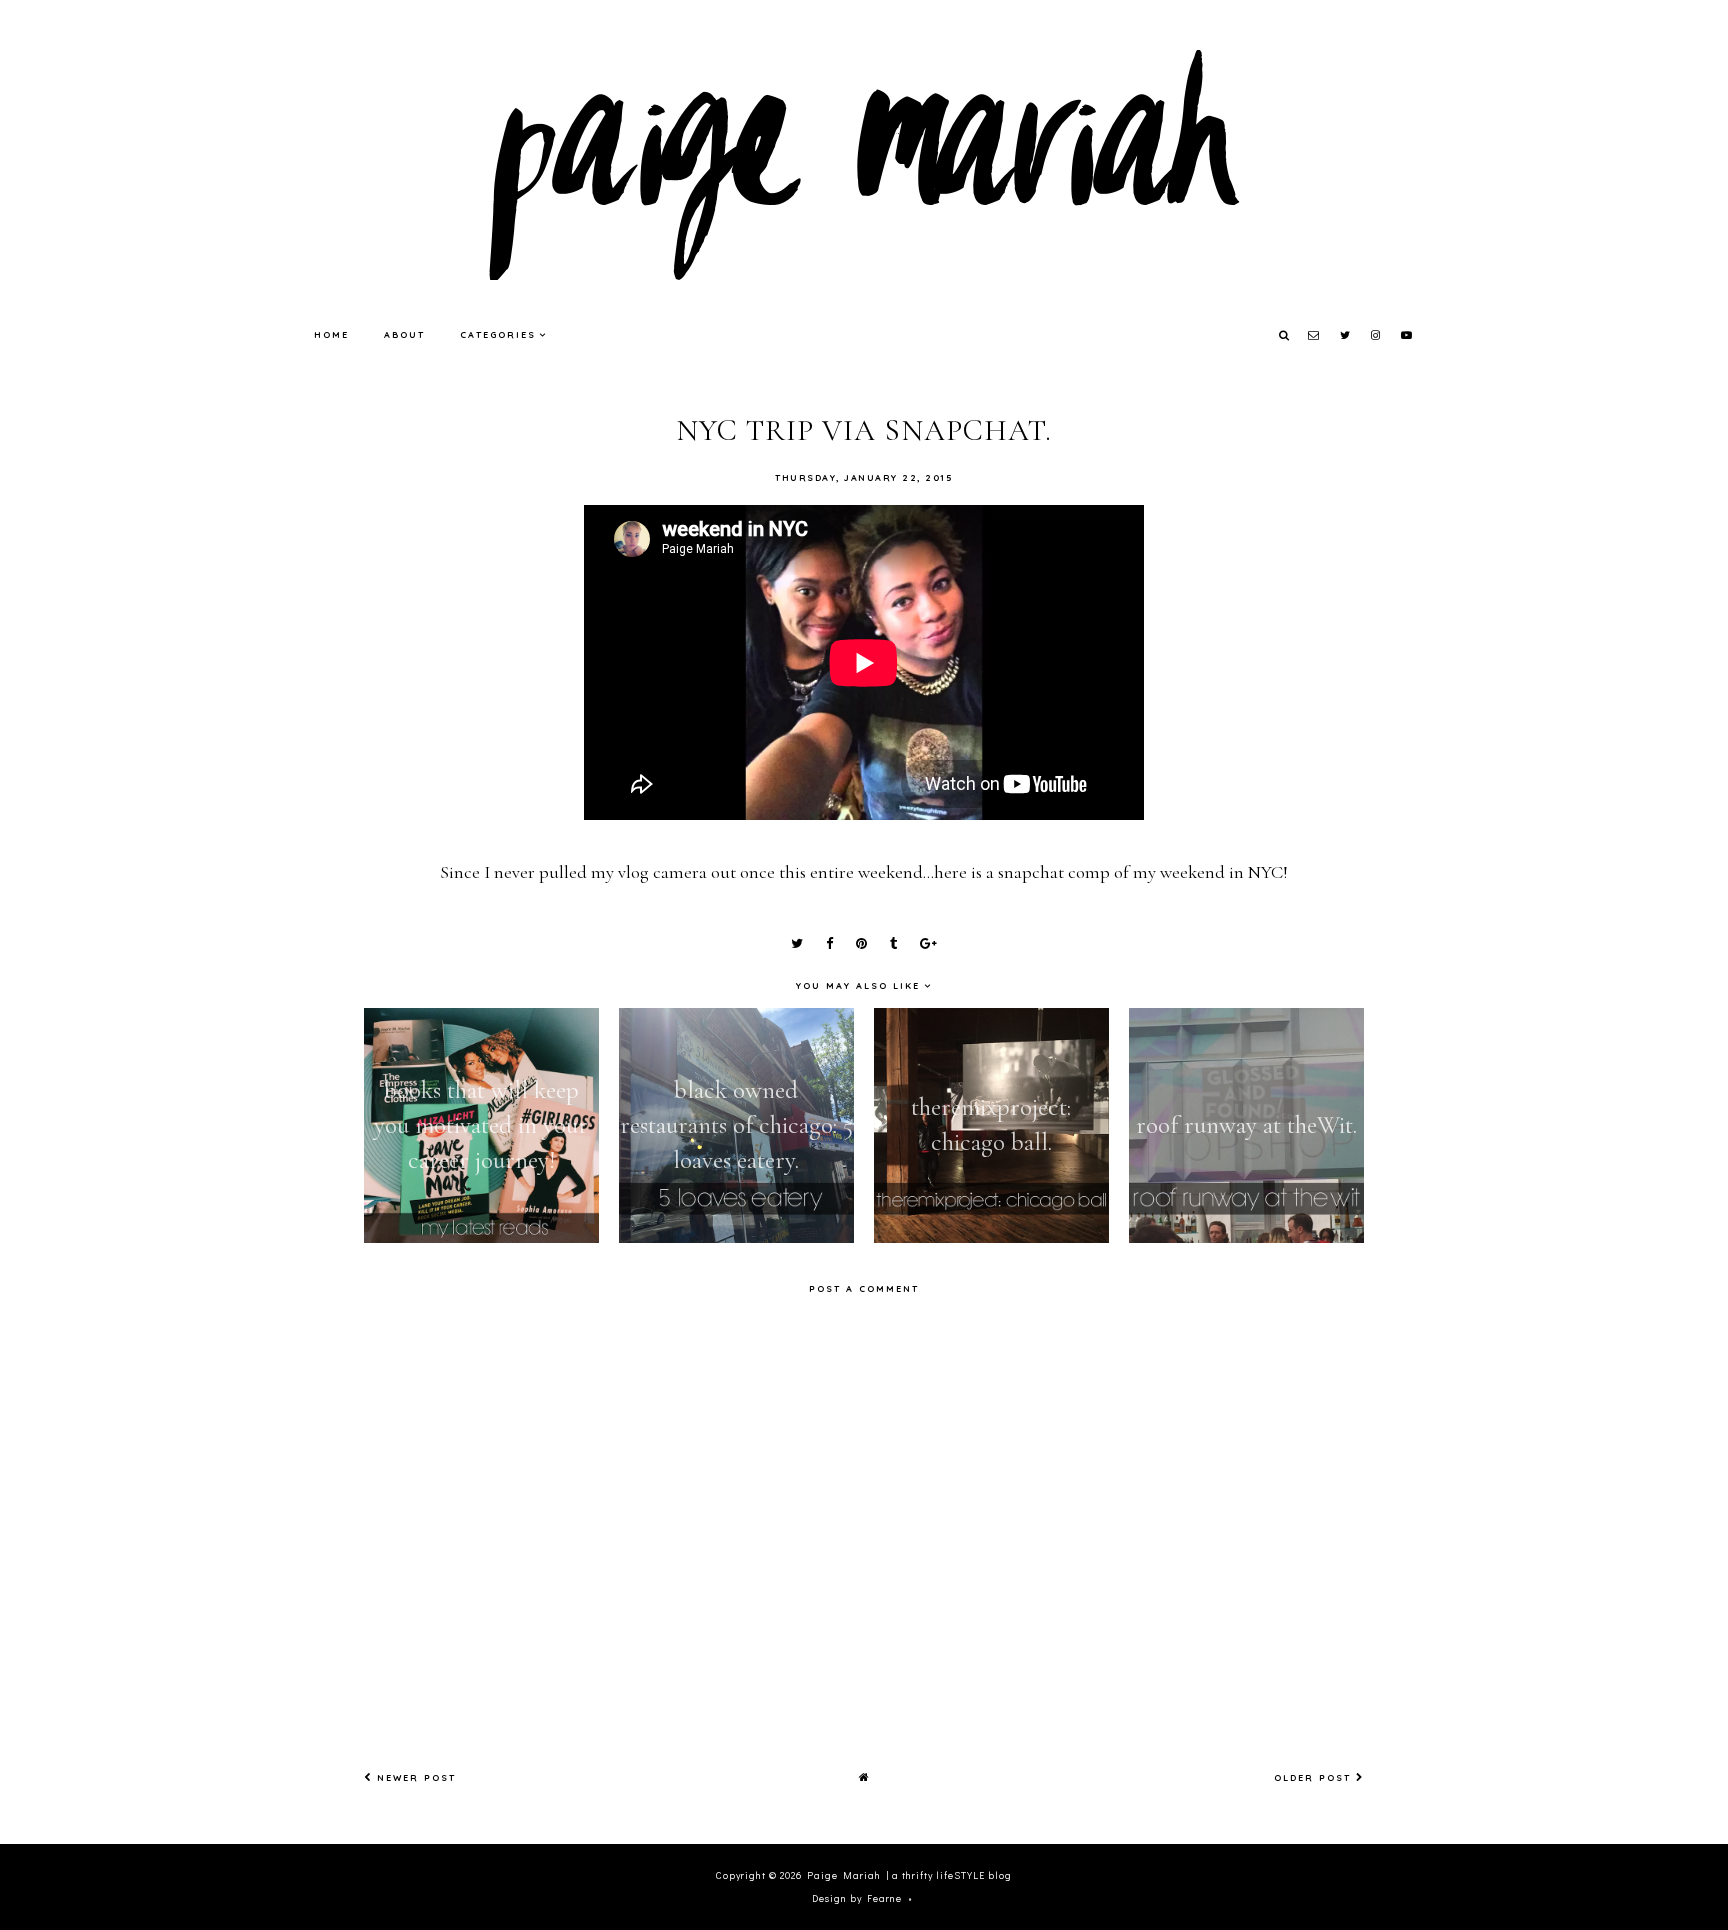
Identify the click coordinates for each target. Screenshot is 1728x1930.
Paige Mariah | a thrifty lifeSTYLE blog (909, 1875)
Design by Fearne (857, 1898)
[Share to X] (797, 944)
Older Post (1315, 1777)
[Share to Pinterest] (861, 944)
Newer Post (414, 1777)
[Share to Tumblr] (893, 944)
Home (331, 334)
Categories (498, 334)
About (404, 334)
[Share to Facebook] (829, 944)
